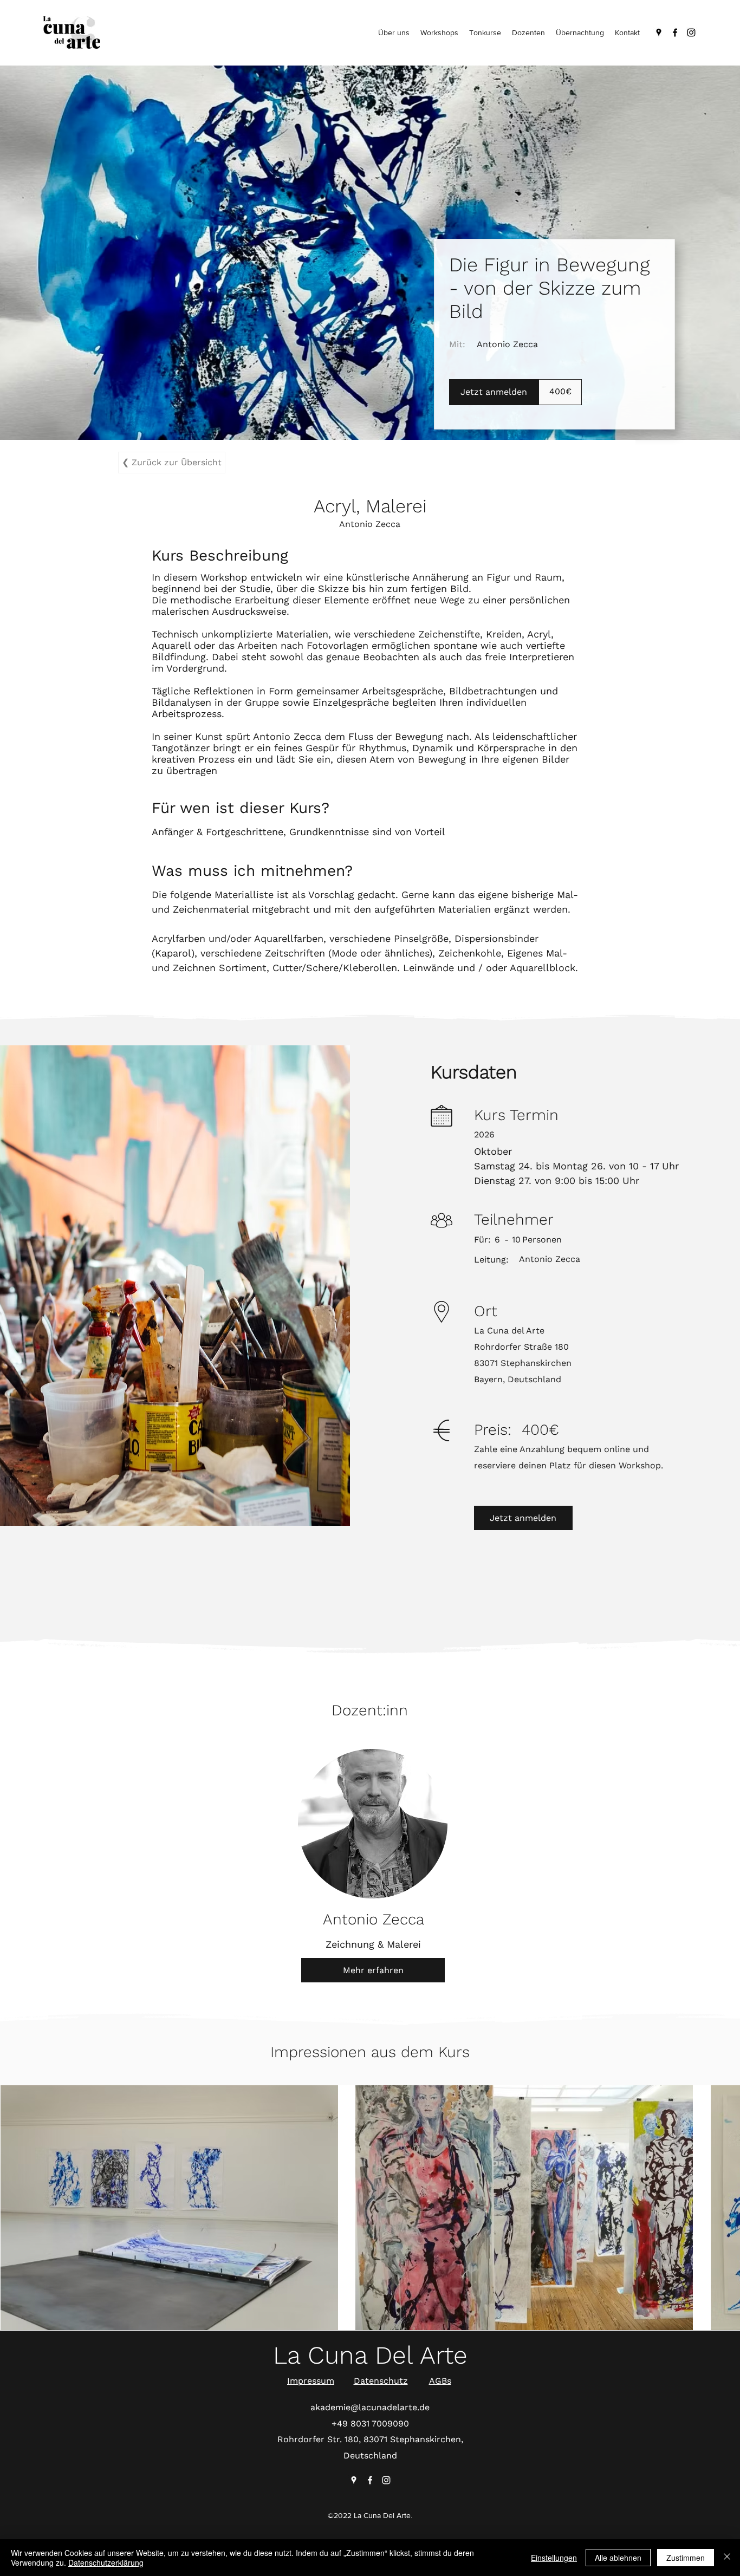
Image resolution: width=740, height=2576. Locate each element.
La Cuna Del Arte (370, 2355)
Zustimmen (686, 2558)
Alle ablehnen (618, 2558)
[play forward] (726, 2204)
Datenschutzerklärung (106, 2562)
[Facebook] (675, 32)
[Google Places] (659, 32)
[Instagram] (691, 32)
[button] (169, 2204)
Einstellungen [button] (554, 2558)
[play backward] (14, 2204)
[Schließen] (727, 2558)
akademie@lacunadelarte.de (370, 2407)
